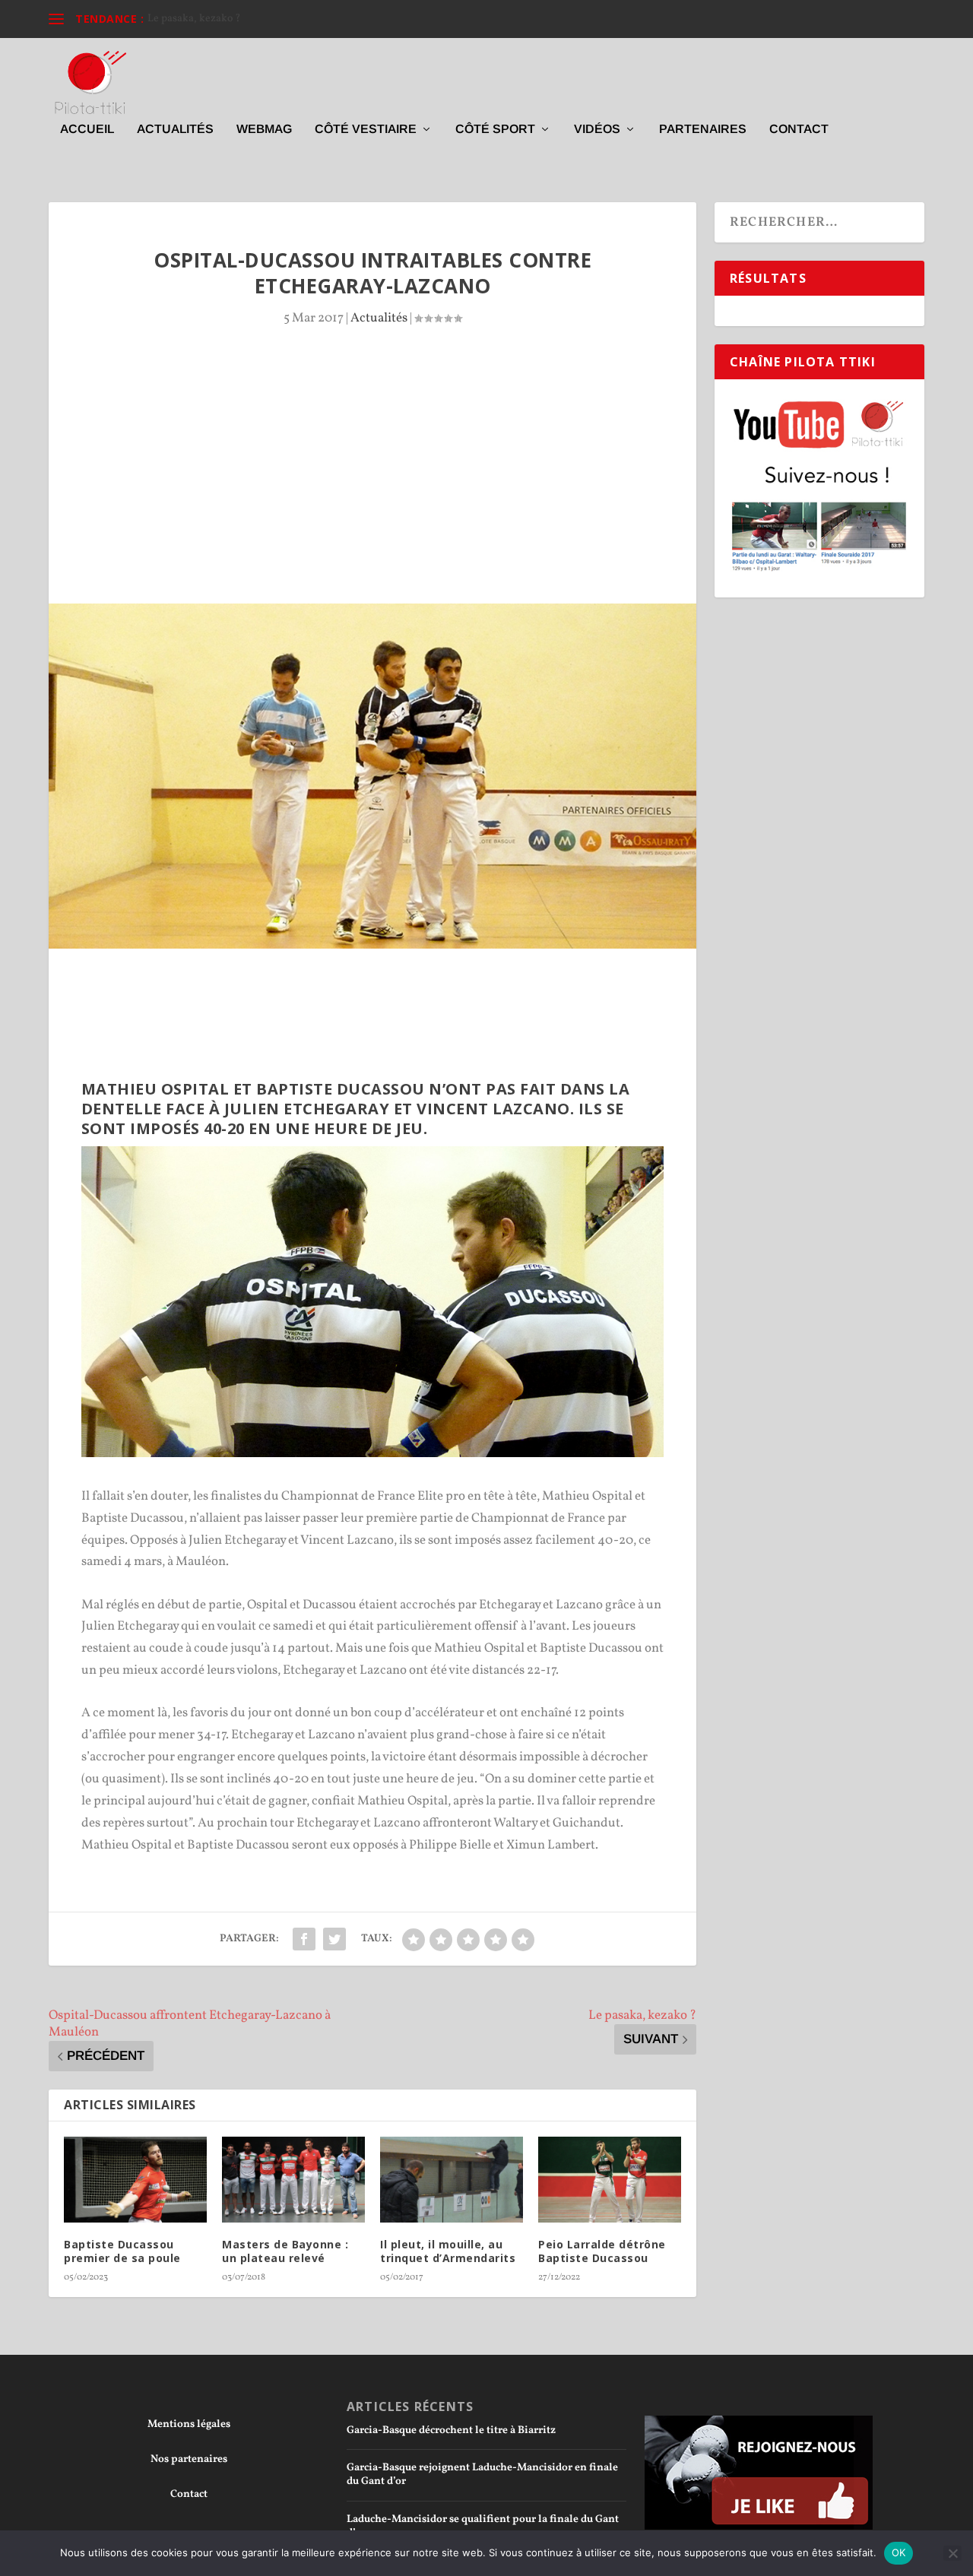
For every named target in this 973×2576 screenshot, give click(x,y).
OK (899, 2552)
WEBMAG (264, 129)
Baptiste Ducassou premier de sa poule (122, 2251)
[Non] (952, 2553)
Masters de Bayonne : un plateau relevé (285, 2251)
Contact (799, 129)
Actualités (175, 129)
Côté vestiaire (366, 129)
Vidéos (597, 129)
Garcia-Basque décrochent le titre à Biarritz (451, 2430)
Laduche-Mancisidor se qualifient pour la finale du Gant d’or (483, 2526)
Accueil (87, 129)
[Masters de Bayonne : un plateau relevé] (293, 2180)
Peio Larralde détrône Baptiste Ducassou (602, 2251)
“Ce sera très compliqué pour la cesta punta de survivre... (279, 19)
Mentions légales (189, 2424)
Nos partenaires (189, 2459)
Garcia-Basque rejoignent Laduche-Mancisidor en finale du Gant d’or (482, 2475)
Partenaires (703, 129)
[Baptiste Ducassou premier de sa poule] (135, 2180)
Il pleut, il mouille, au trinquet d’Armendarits (448, 2251)
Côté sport (495, 129)
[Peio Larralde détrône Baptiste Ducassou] (610, 2180)
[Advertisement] (372, 490)
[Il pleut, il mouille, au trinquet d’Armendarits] (452, 2180)
